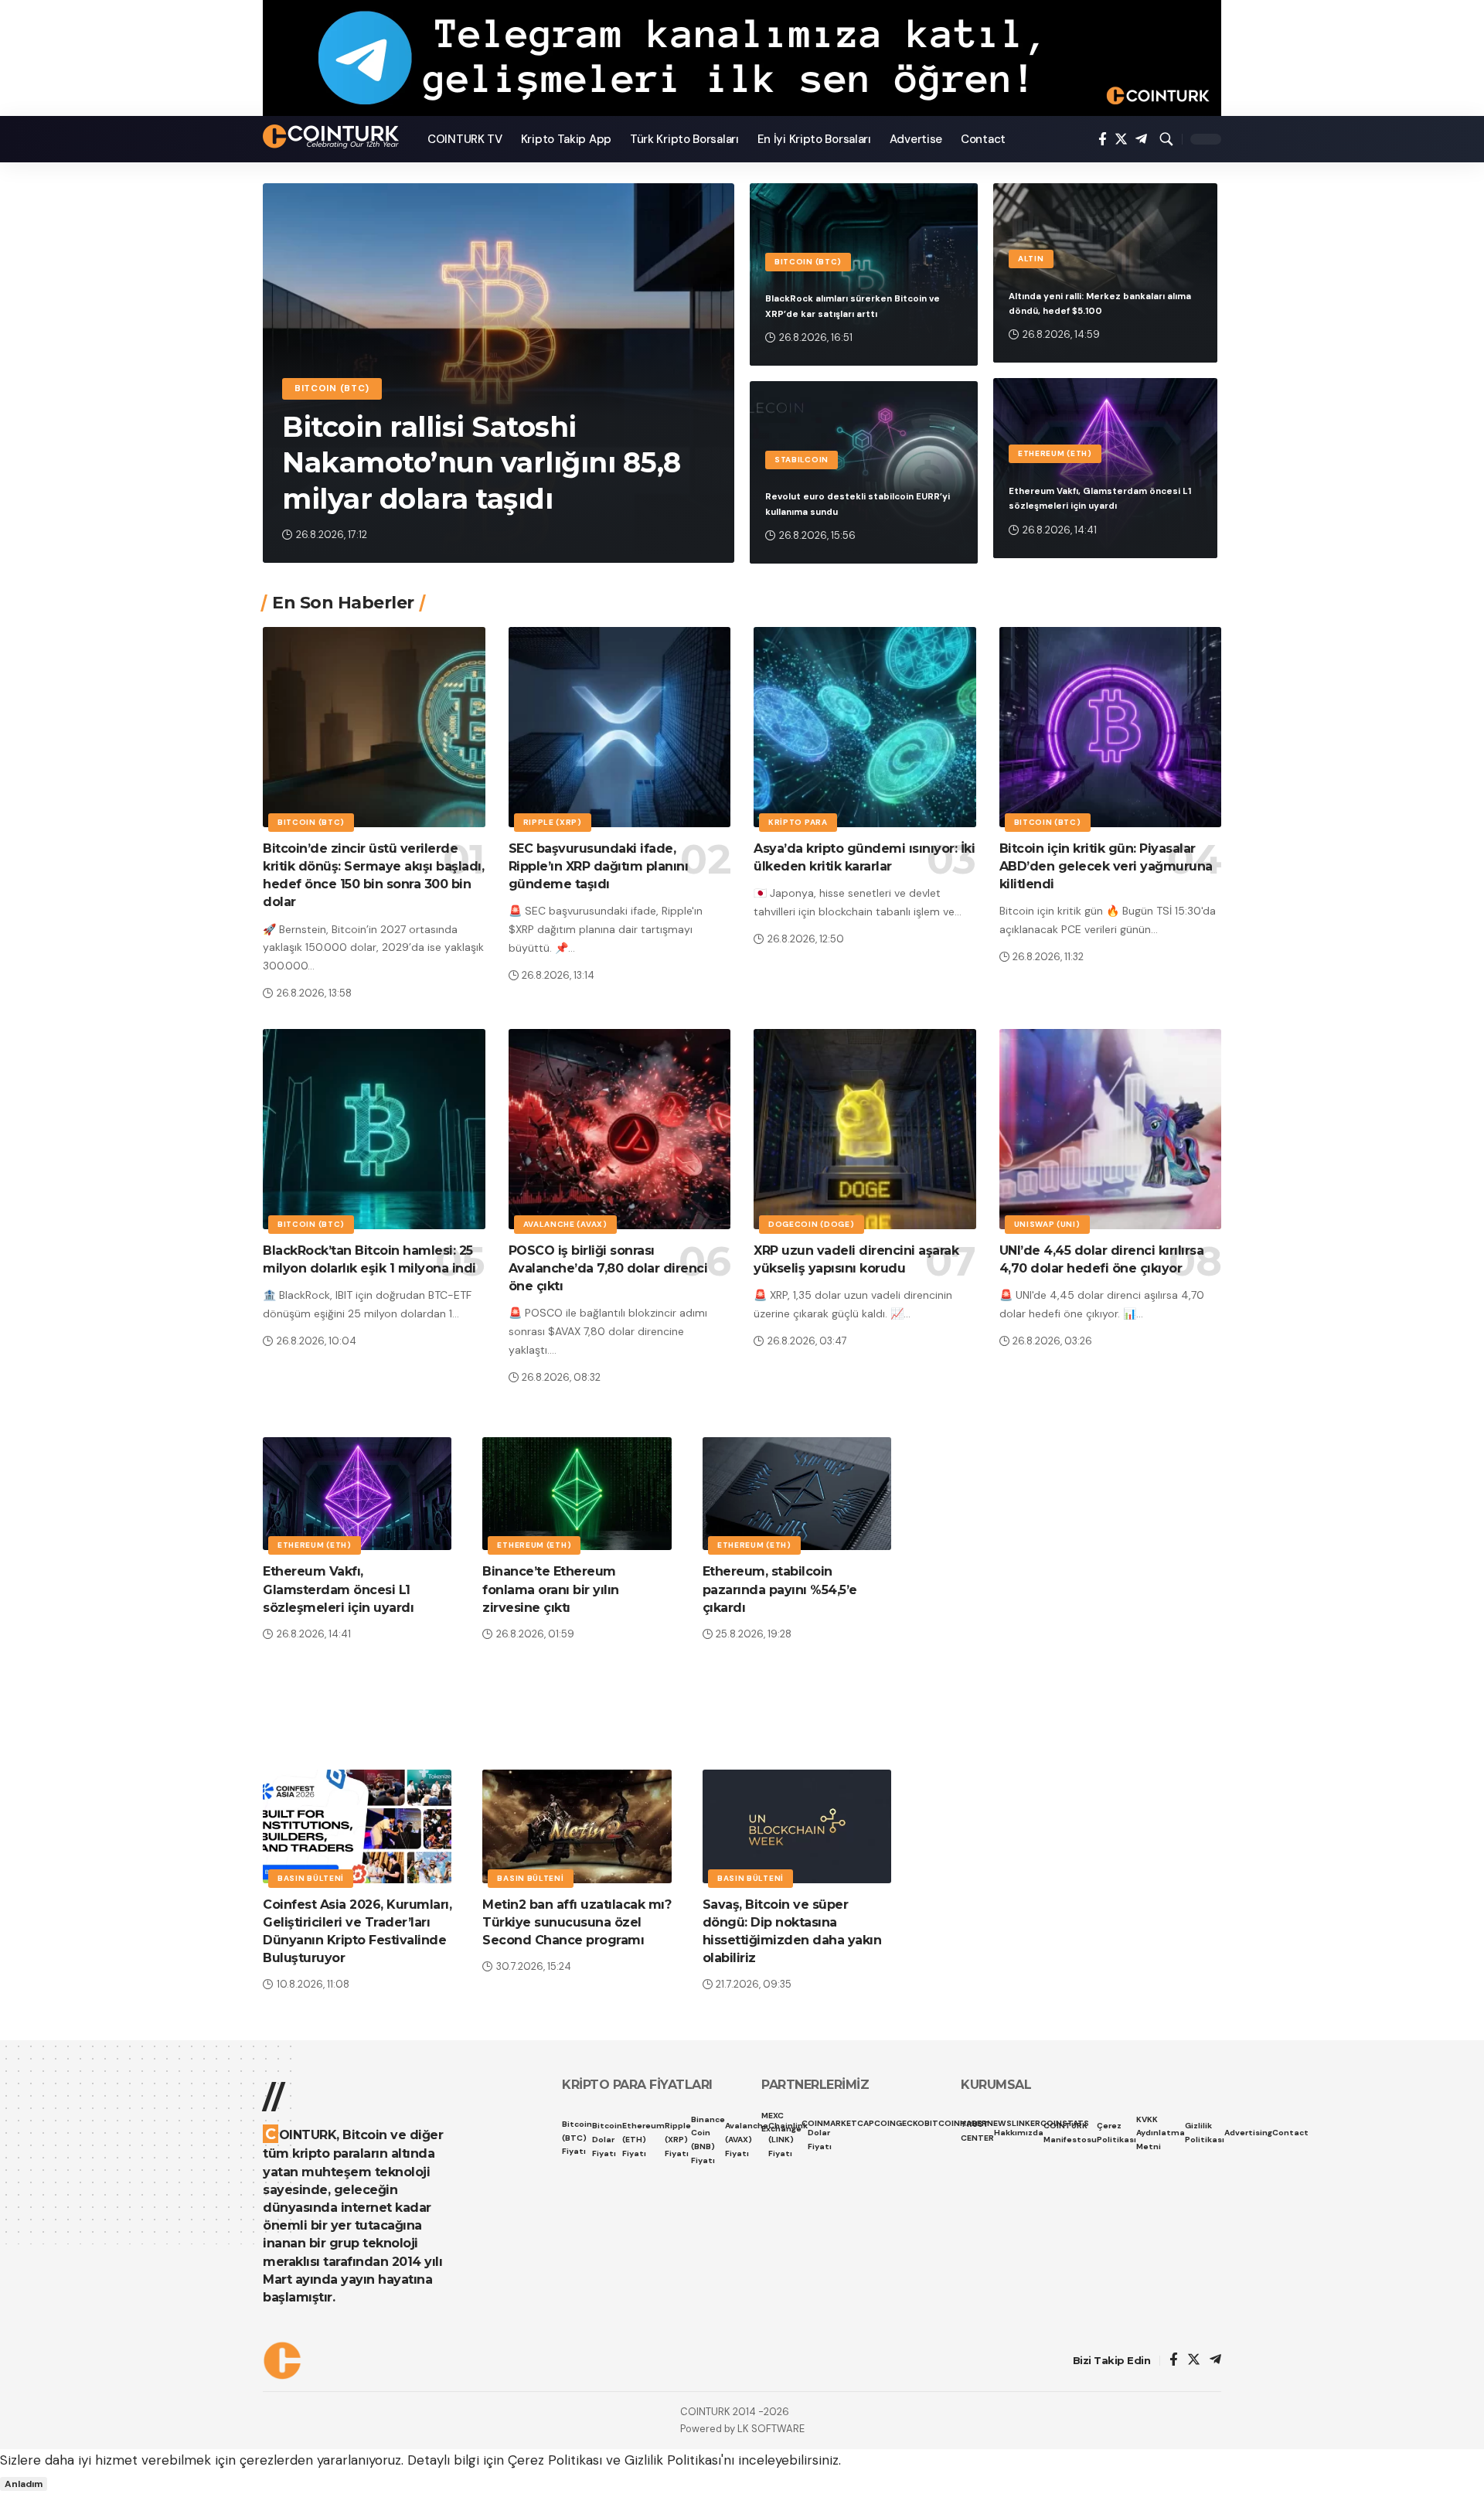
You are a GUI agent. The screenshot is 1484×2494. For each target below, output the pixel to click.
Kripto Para (798, 822)
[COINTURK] (333, 136)
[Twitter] (1121, 140)
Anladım (24, 2484)
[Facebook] (1103, 140)
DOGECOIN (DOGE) (812, 1224)
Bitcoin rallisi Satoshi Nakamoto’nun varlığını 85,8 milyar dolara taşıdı (482, 463)
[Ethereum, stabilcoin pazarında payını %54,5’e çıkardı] (797, 1494)
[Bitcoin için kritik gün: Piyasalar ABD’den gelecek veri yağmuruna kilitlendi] (1111, 727)
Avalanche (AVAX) (565, 1224)
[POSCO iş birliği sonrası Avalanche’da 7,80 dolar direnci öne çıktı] (620, 1129)
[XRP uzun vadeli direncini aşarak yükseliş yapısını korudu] (865, 1129)
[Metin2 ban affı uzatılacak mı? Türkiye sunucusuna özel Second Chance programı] (577, 1826)
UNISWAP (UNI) (1047, 1224)
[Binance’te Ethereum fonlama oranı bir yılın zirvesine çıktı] (577, 1494)
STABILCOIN (802, 460)
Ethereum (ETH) (1055, 453)
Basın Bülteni (311, 1878)
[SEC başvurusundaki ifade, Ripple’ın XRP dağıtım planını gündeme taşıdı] (620, 727)
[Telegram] (1141, 140)
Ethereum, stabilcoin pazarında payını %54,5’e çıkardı (780, 1589)
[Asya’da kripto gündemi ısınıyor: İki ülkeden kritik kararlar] (865, 727)
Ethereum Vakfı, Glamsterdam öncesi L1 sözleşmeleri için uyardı (338, 1589)
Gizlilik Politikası (673, 2460)
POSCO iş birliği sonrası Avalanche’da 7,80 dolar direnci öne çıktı (608, 1268)
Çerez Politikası (555, 2460)
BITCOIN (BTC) (332, 388)
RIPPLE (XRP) (553, 822)
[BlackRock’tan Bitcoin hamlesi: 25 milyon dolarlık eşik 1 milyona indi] (374, 1129)
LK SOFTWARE (771, 2429)
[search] (1166, 139)
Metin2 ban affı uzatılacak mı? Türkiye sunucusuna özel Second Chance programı (577, 1922)
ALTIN (1031, 259)
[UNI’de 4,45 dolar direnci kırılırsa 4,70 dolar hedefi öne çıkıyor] (1111, 1129)
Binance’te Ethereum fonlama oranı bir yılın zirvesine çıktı (551, 1589)
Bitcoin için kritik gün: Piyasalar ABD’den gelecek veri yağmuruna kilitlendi (1106, 866)
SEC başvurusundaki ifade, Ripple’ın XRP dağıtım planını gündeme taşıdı (599, 866)
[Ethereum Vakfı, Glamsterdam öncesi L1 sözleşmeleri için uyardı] (357, 1494)
